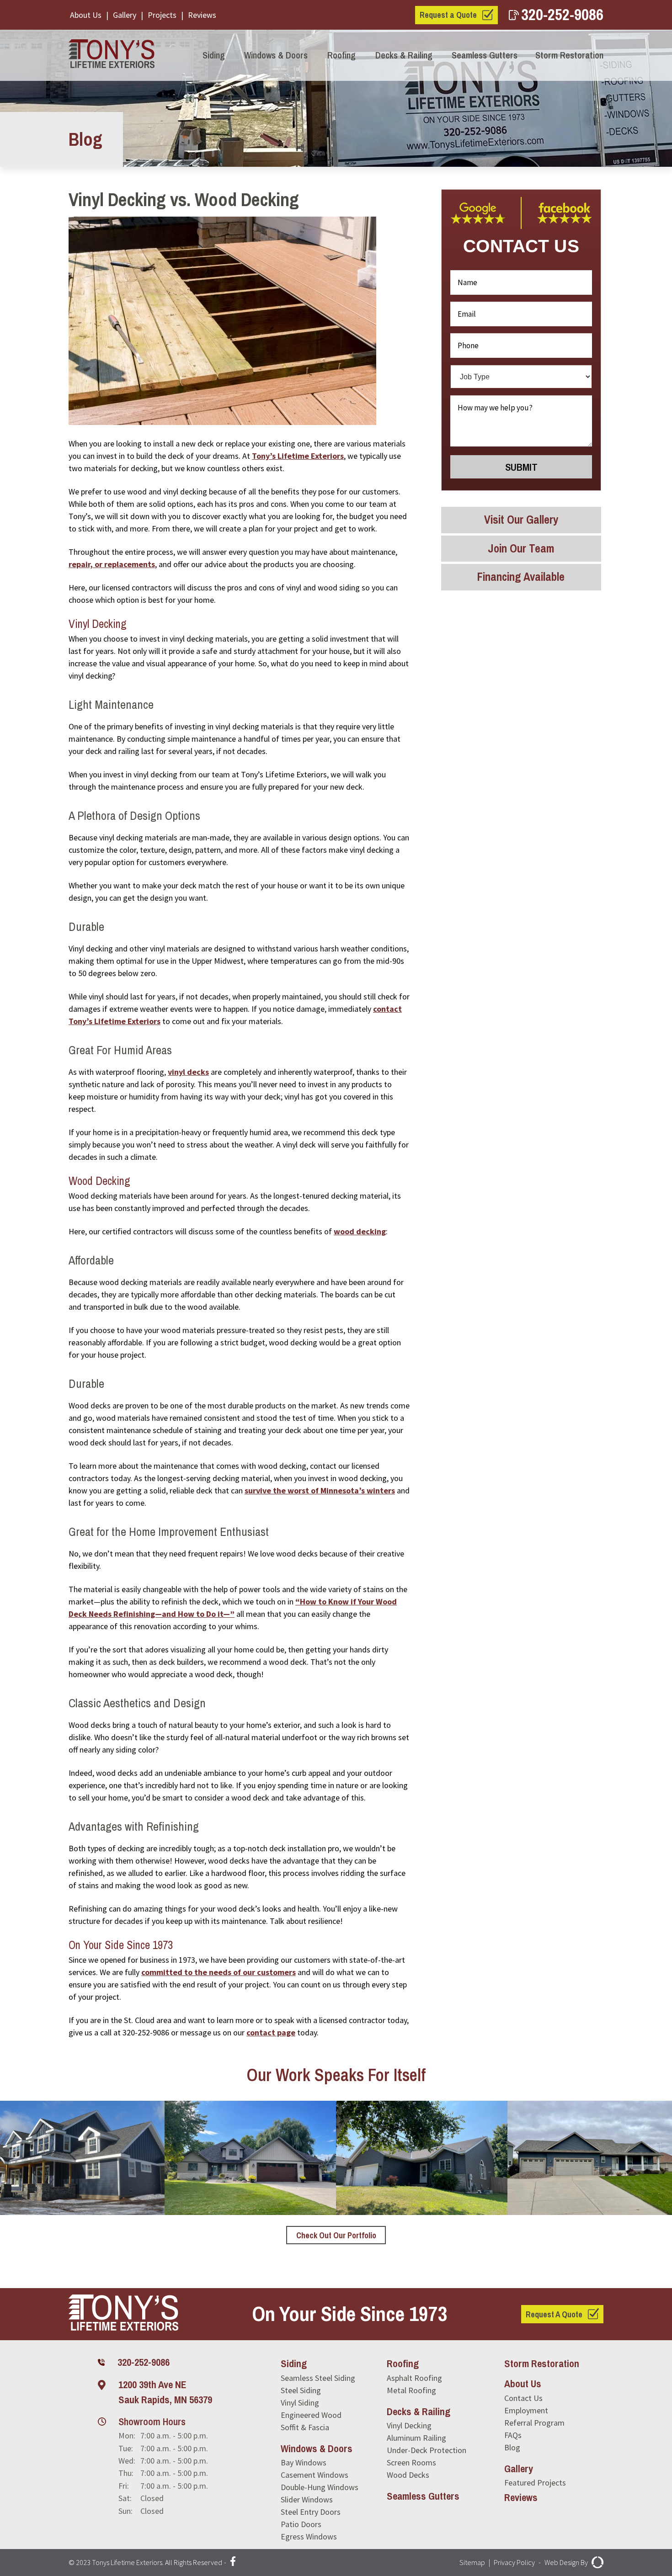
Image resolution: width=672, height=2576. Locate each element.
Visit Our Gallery (521, 520)
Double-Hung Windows (320, 2487)
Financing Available (521, 577)
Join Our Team (521, 548)
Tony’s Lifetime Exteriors (298, 456)
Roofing (341, 55)
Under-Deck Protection (427, 2450)
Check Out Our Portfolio (336, 2235)
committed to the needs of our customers (219, 1972)
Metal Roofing (411, 2390)
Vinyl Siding (300, 2403)
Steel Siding (301, 2390)
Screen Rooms (411, 2462)
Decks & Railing (404, 55)
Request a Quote (448, 15)
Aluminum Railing (416, 2438)
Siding (214, 55)
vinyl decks (188, 1072)
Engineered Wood (311, 2415)
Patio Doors (301, 2524)
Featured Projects (535, 2483)
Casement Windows (315, 2475)
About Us (86, 15)
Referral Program (534, 2423)
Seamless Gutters (485, 55)
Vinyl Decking (409, 2425)
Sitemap (472, 2562)
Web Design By (566, 2562)
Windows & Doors (276, 55)
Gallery (125, 15)
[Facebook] (233, 2563)
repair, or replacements (112, 564)
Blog (512, 2447)
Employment (526, 2410)
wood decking (360, 1231)
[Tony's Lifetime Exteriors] (114, 55)
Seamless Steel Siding (318, 2378)
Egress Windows (309, 2536)
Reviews (202, 15)
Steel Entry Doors (311, 2512)
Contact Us (523, 2398)
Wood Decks (408, 2475)
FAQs (513, 2435)
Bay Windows (304, 2462)
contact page (271, 2032)
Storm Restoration (569, 55)
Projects (162, 15)
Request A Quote (554, 2314)
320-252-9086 (562, 14)
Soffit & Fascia (305, 2427)
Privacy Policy (514, 2562)
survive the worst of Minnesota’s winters (320, 1490)
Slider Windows (307, 2499)
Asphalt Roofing (414, 2378)
